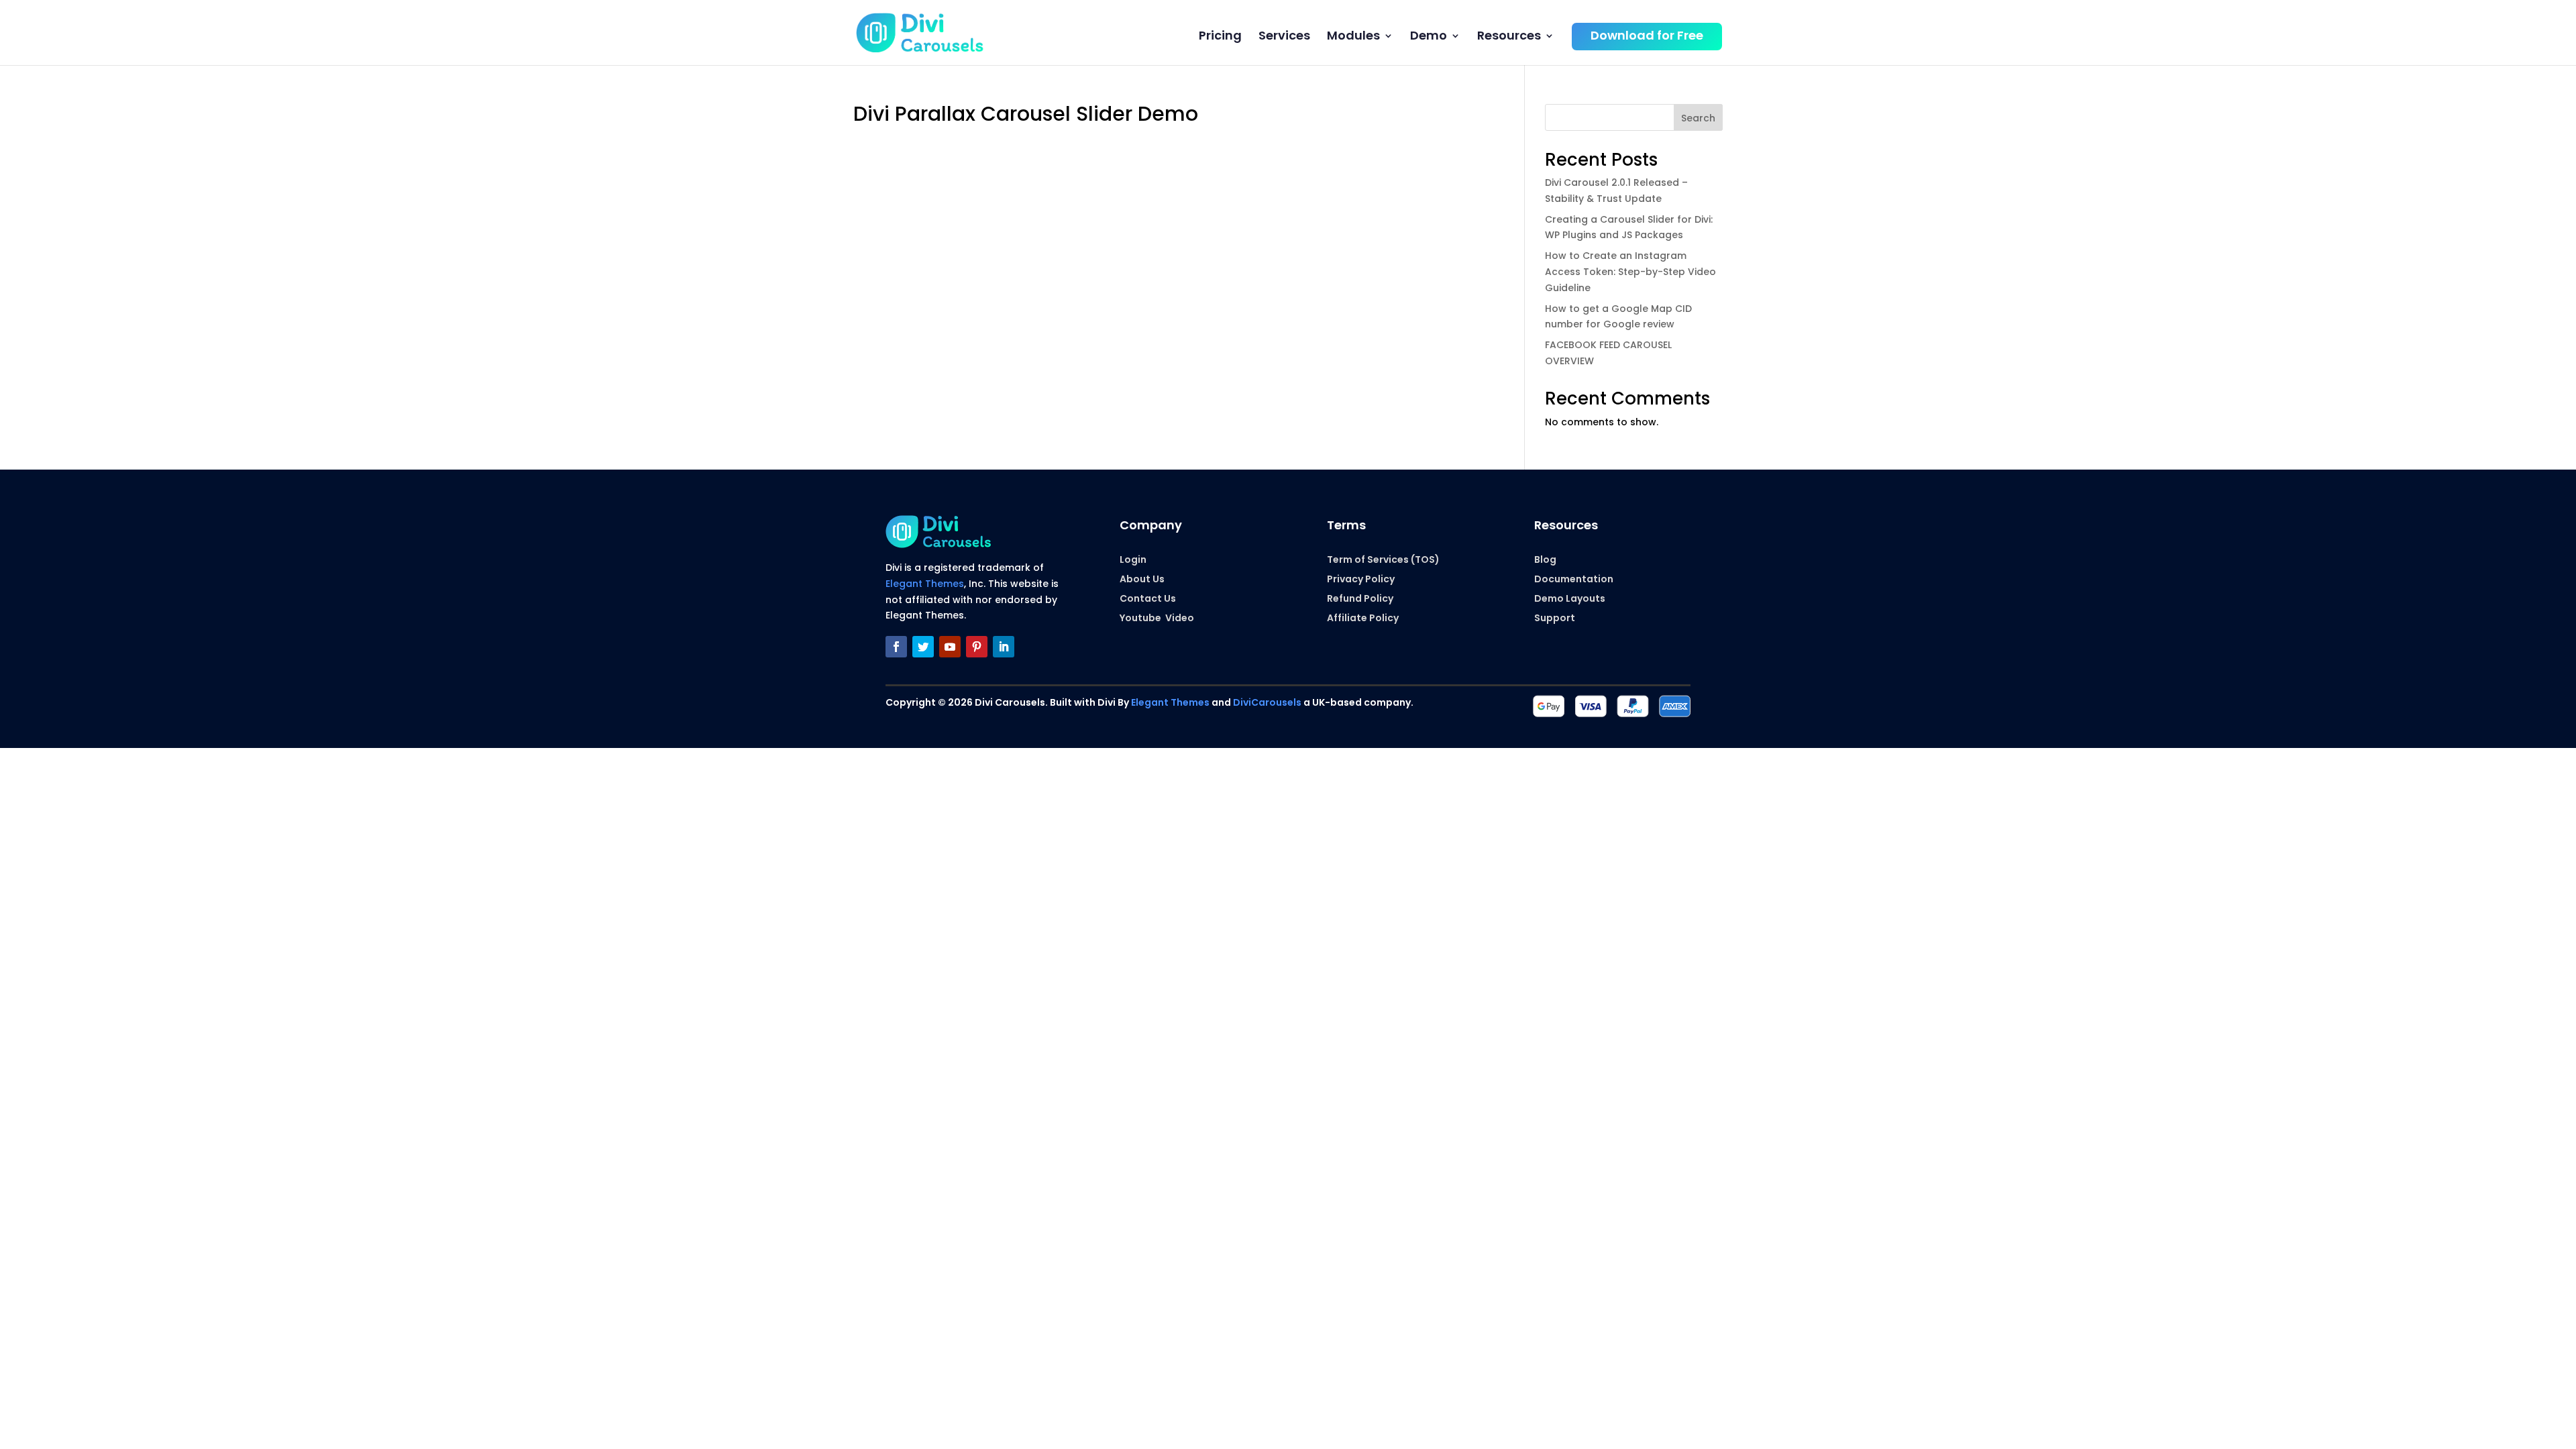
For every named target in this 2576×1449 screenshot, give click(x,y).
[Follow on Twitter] (923, 647)
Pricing (1220, 37)
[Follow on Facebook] (896, 647)
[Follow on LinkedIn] (1004, 647)
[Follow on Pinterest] (977, 647)
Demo (1429, 37)
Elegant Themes (925, 584)
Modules (1353, 37)
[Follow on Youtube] (950, 647)
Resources (1509, 37)
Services (1284, 37)
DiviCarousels (1267, 702)
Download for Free (1647, 37)
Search (1698, 118)
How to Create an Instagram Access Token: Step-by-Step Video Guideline (1630, 272)
